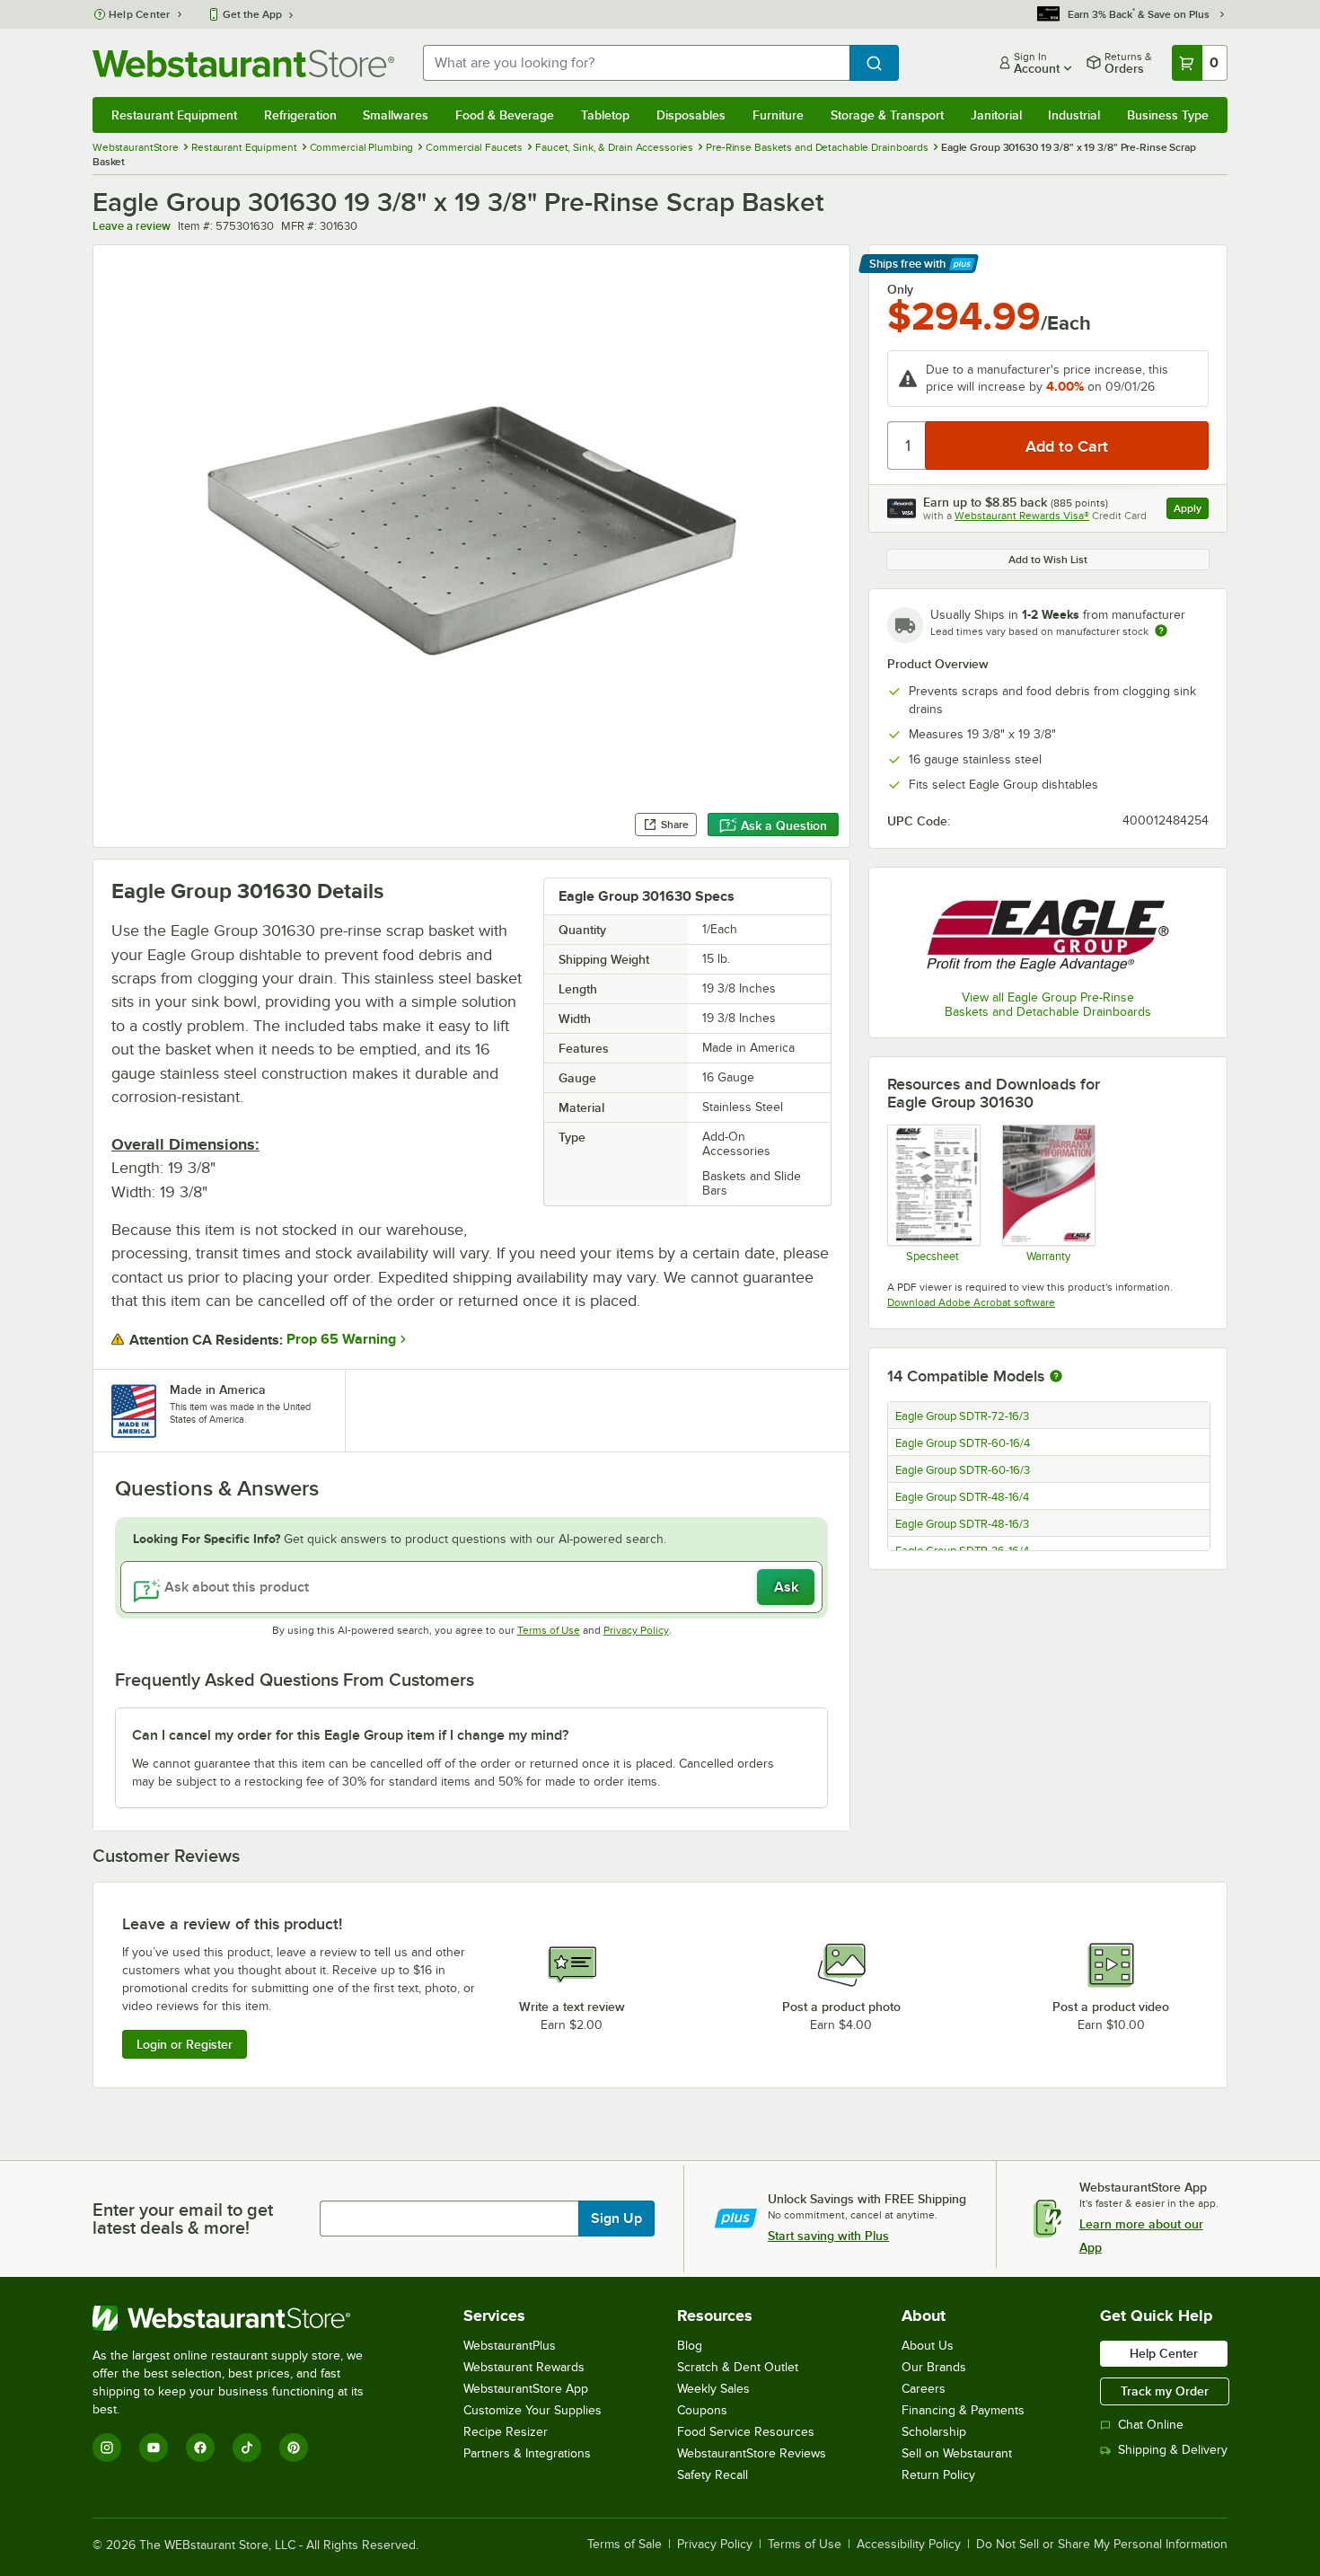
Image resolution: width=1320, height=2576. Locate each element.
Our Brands (934, 2367)
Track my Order (1165, 2391)
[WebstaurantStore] (240, 2318)
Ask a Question (784, 825)
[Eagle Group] (1048, 931)
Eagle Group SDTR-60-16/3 (963, 1470)
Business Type (1168, 115)
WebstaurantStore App (526, 2389)
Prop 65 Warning (341, 1339)
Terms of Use (549, 1630)
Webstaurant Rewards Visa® (1022, 516)
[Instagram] (107, 2448)
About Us (928, 2346)
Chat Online (1151, 2425)
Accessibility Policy (909, 2545)
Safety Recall (713, 2475)
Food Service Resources (746, 2432)
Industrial (1074, 115)
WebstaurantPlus (510, 2346)
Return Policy (938, 2475)
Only (900, 289)
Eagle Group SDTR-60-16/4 (963, 1443)
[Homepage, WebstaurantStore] (243, 63)
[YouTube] (154, 2448)
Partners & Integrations (527, 2453)
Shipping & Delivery (1173, 2450)
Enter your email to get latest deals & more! (183, 2219)
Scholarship (934, 2432)
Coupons (702, 2410)
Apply (1191, 511)
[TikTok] (247, 2448)
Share (675, 825)
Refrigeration (300, 115)
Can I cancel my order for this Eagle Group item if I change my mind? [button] (350, 1735)
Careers (924, 2389)
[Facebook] (200, 2448)
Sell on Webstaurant (957, 2453)
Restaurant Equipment (174, 115)
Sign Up (616, 2219)
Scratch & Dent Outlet (738, 2367)
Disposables (691, 115)
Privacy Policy (636, 1630)
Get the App (252, 14)
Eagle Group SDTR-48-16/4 (962, 1497)
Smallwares (396, 115)
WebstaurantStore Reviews (752, 2453)
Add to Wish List (1048, 560)
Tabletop (605, 115)
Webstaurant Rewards (524, 2367)
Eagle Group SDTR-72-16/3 (962, 1416)
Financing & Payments (963, 2410)
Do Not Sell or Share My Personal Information (1102, 2545)
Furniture (778, 115)
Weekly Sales (713, 2389)
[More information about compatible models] (1056, 1377)
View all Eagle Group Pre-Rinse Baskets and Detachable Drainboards (1048, 1005)
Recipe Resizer (506, 2432)
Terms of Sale (625, 2545)
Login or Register (185, 2044)
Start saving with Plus (828, 2236)
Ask (786, 1587)
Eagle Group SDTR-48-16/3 (962, 1524)
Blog (690, 2346)
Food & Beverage (505, 115)
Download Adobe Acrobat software (971, 1302)
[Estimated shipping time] (1161, 631)
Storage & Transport (887, 115)
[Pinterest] (294, 2448)
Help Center (140, 14)
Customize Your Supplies (532, 2410)
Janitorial (996, 115)
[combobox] (636, 63)
